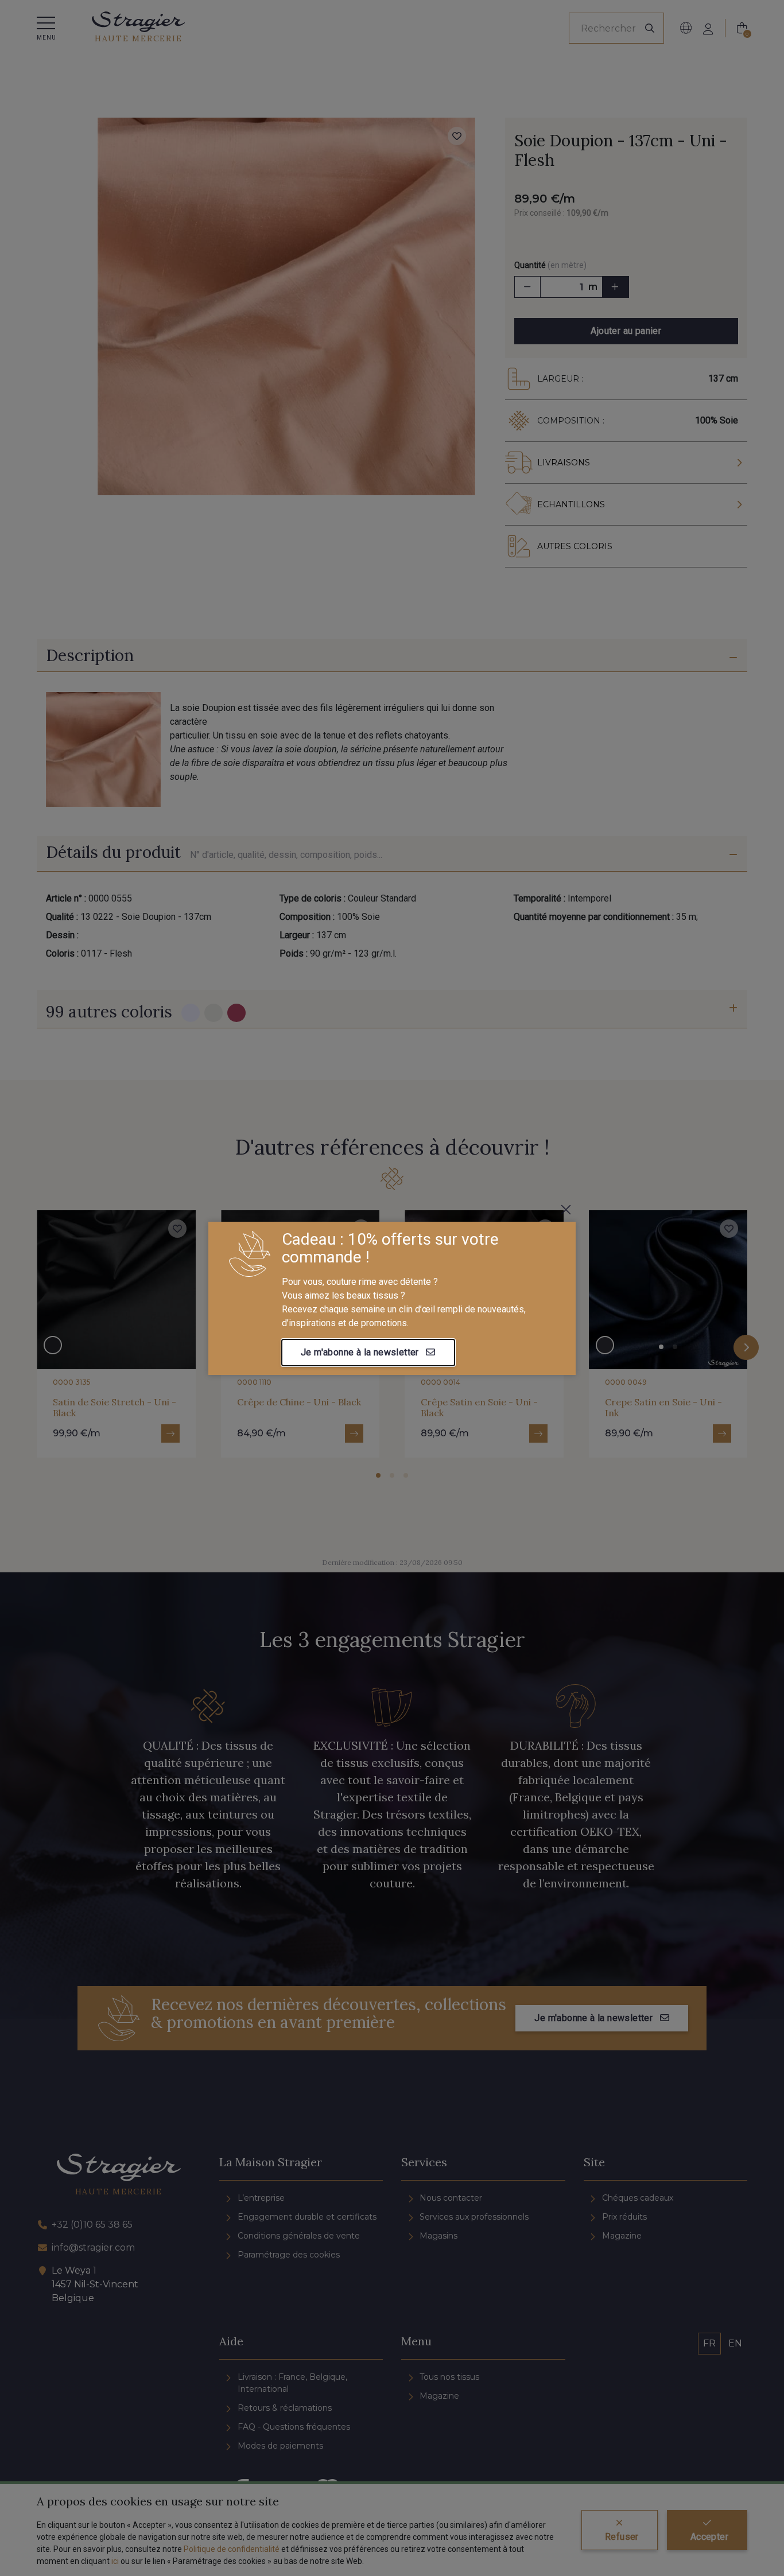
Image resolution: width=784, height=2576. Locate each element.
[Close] (566, 1210)
